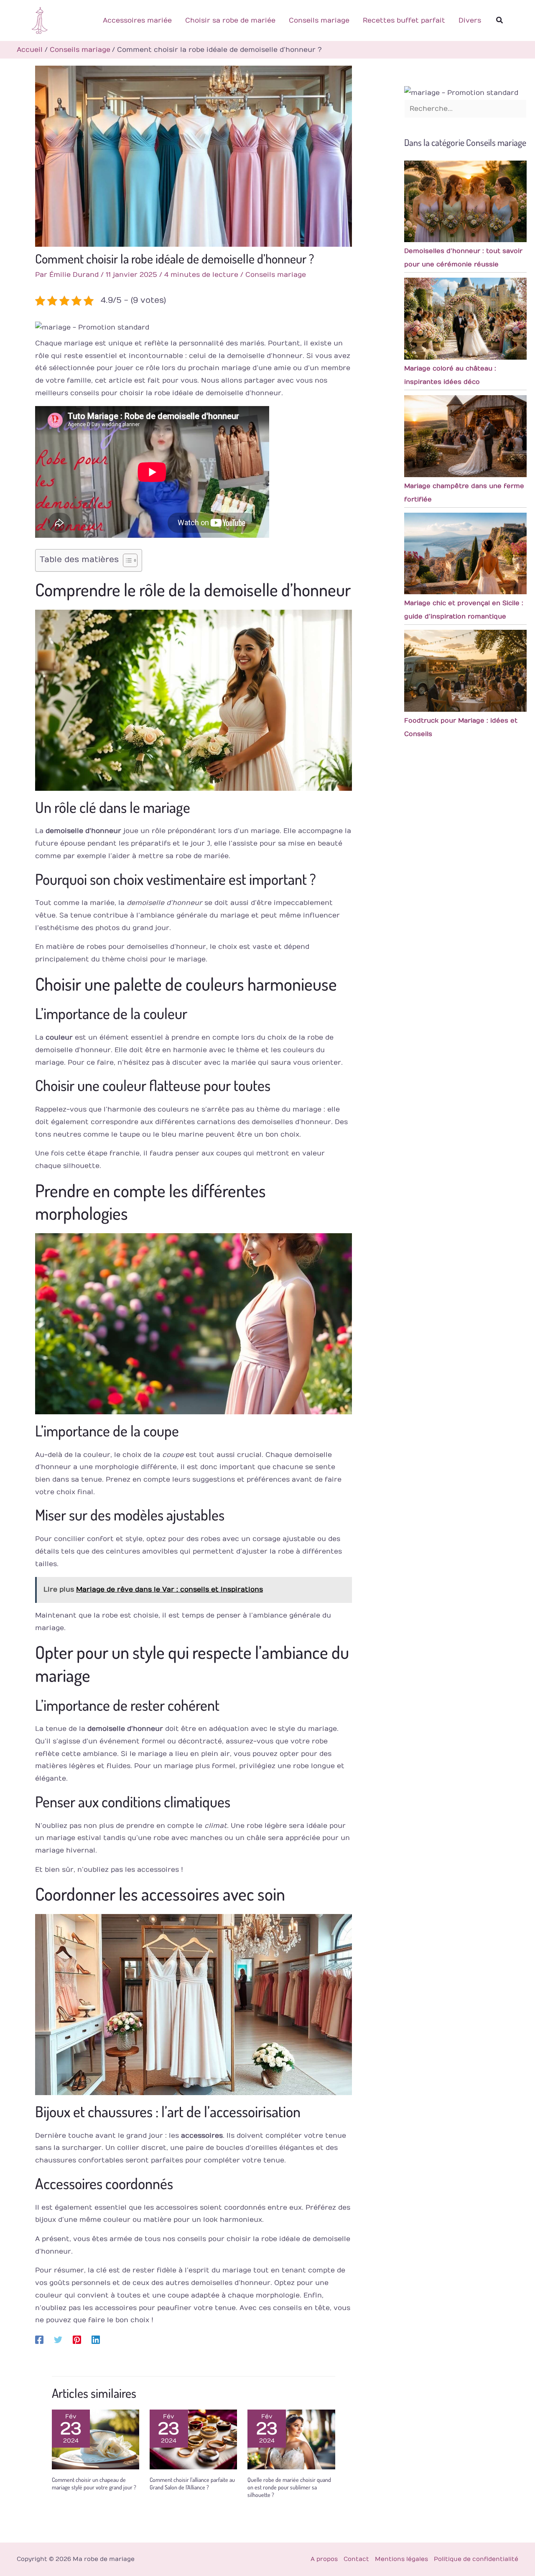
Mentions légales (401, 2559)
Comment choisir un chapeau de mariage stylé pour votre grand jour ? (94, 2483)
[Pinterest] (77, 2340)
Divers (470, 20)
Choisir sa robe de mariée (230, 20)
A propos (324, 2559)
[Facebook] (39, 2340)
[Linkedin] (96, 2340)
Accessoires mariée (137, 20)
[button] (500, 20)
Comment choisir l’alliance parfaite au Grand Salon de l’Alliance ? (192, 2483)
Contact (356, 2559)
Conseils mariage (319, 20)
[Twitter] (58, 2340)
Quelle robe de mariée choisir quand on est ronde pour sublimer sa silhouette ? (289, 2487)
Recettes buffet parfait (404, 20)
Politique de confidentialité (476, 2559)
